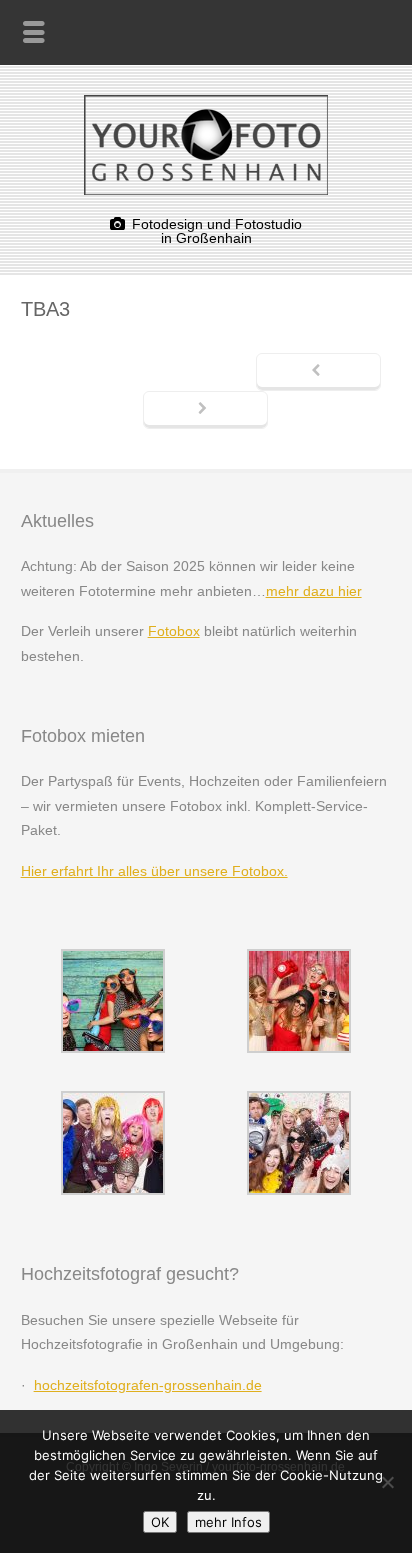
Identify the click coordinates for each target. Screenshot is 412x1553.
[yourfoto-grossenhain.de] (206, 190)
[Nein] (387, 1482)
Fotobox (174, 631)
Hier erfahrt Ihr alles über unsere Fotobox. (154, 871)
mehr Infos (228, 1522)
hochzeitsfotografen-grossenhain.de (148, 1385)
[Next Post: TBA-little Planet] (205, 410)
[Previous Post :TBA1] (318, 372)
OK (160, 1522)
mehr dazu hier (314, 591)
